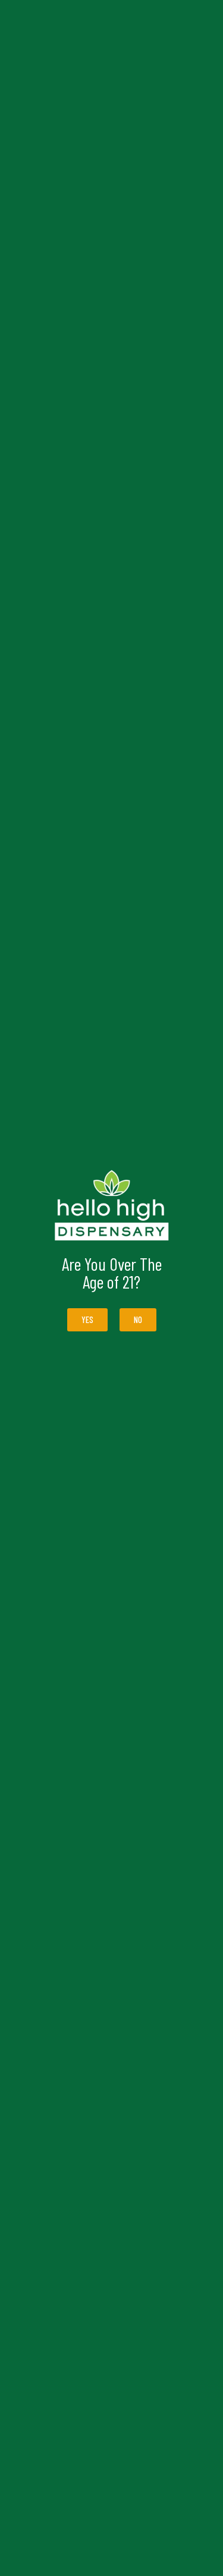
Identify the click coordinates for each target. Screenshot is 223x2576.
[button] (138, 1320)
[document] (111, 1288)
